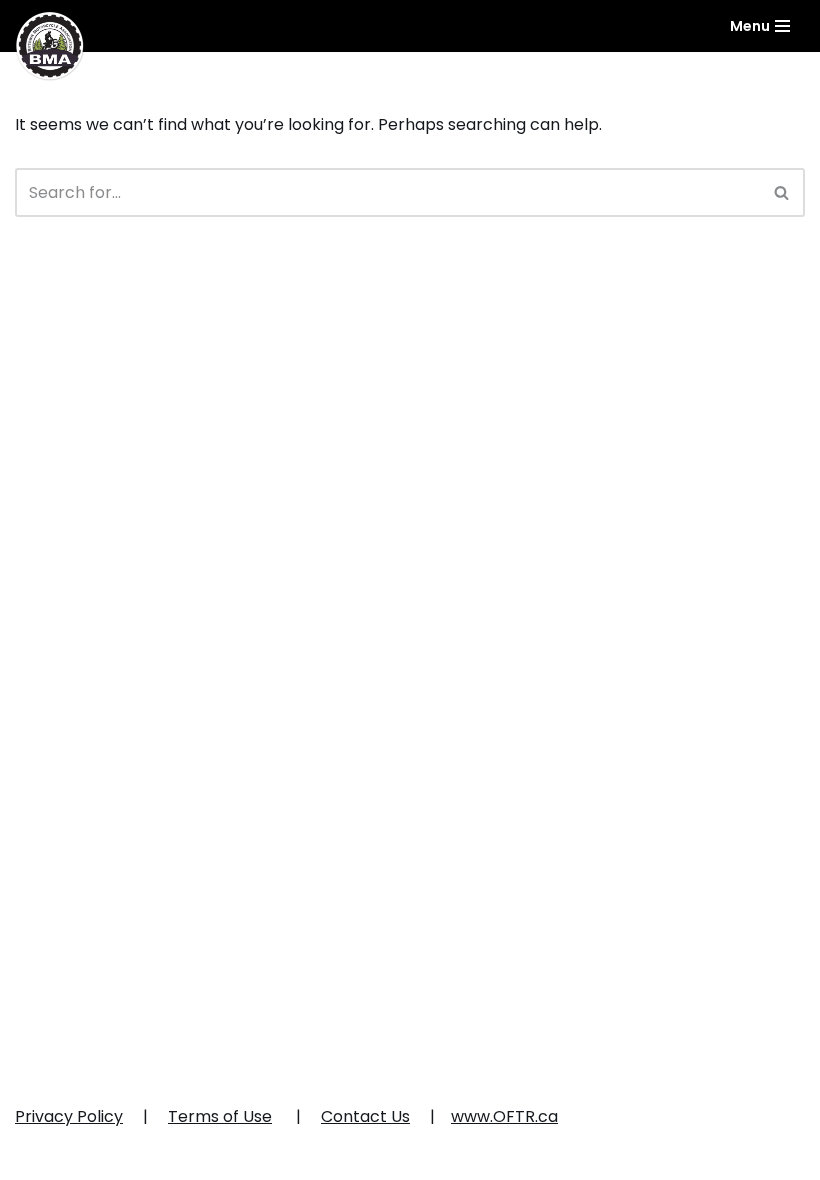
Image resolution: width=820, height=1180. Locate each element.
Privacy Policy (69, 1116)
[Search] (782, 192)
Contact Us (365, 1116)
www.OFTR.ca (504, 1116)
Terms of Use (220, 1116)
